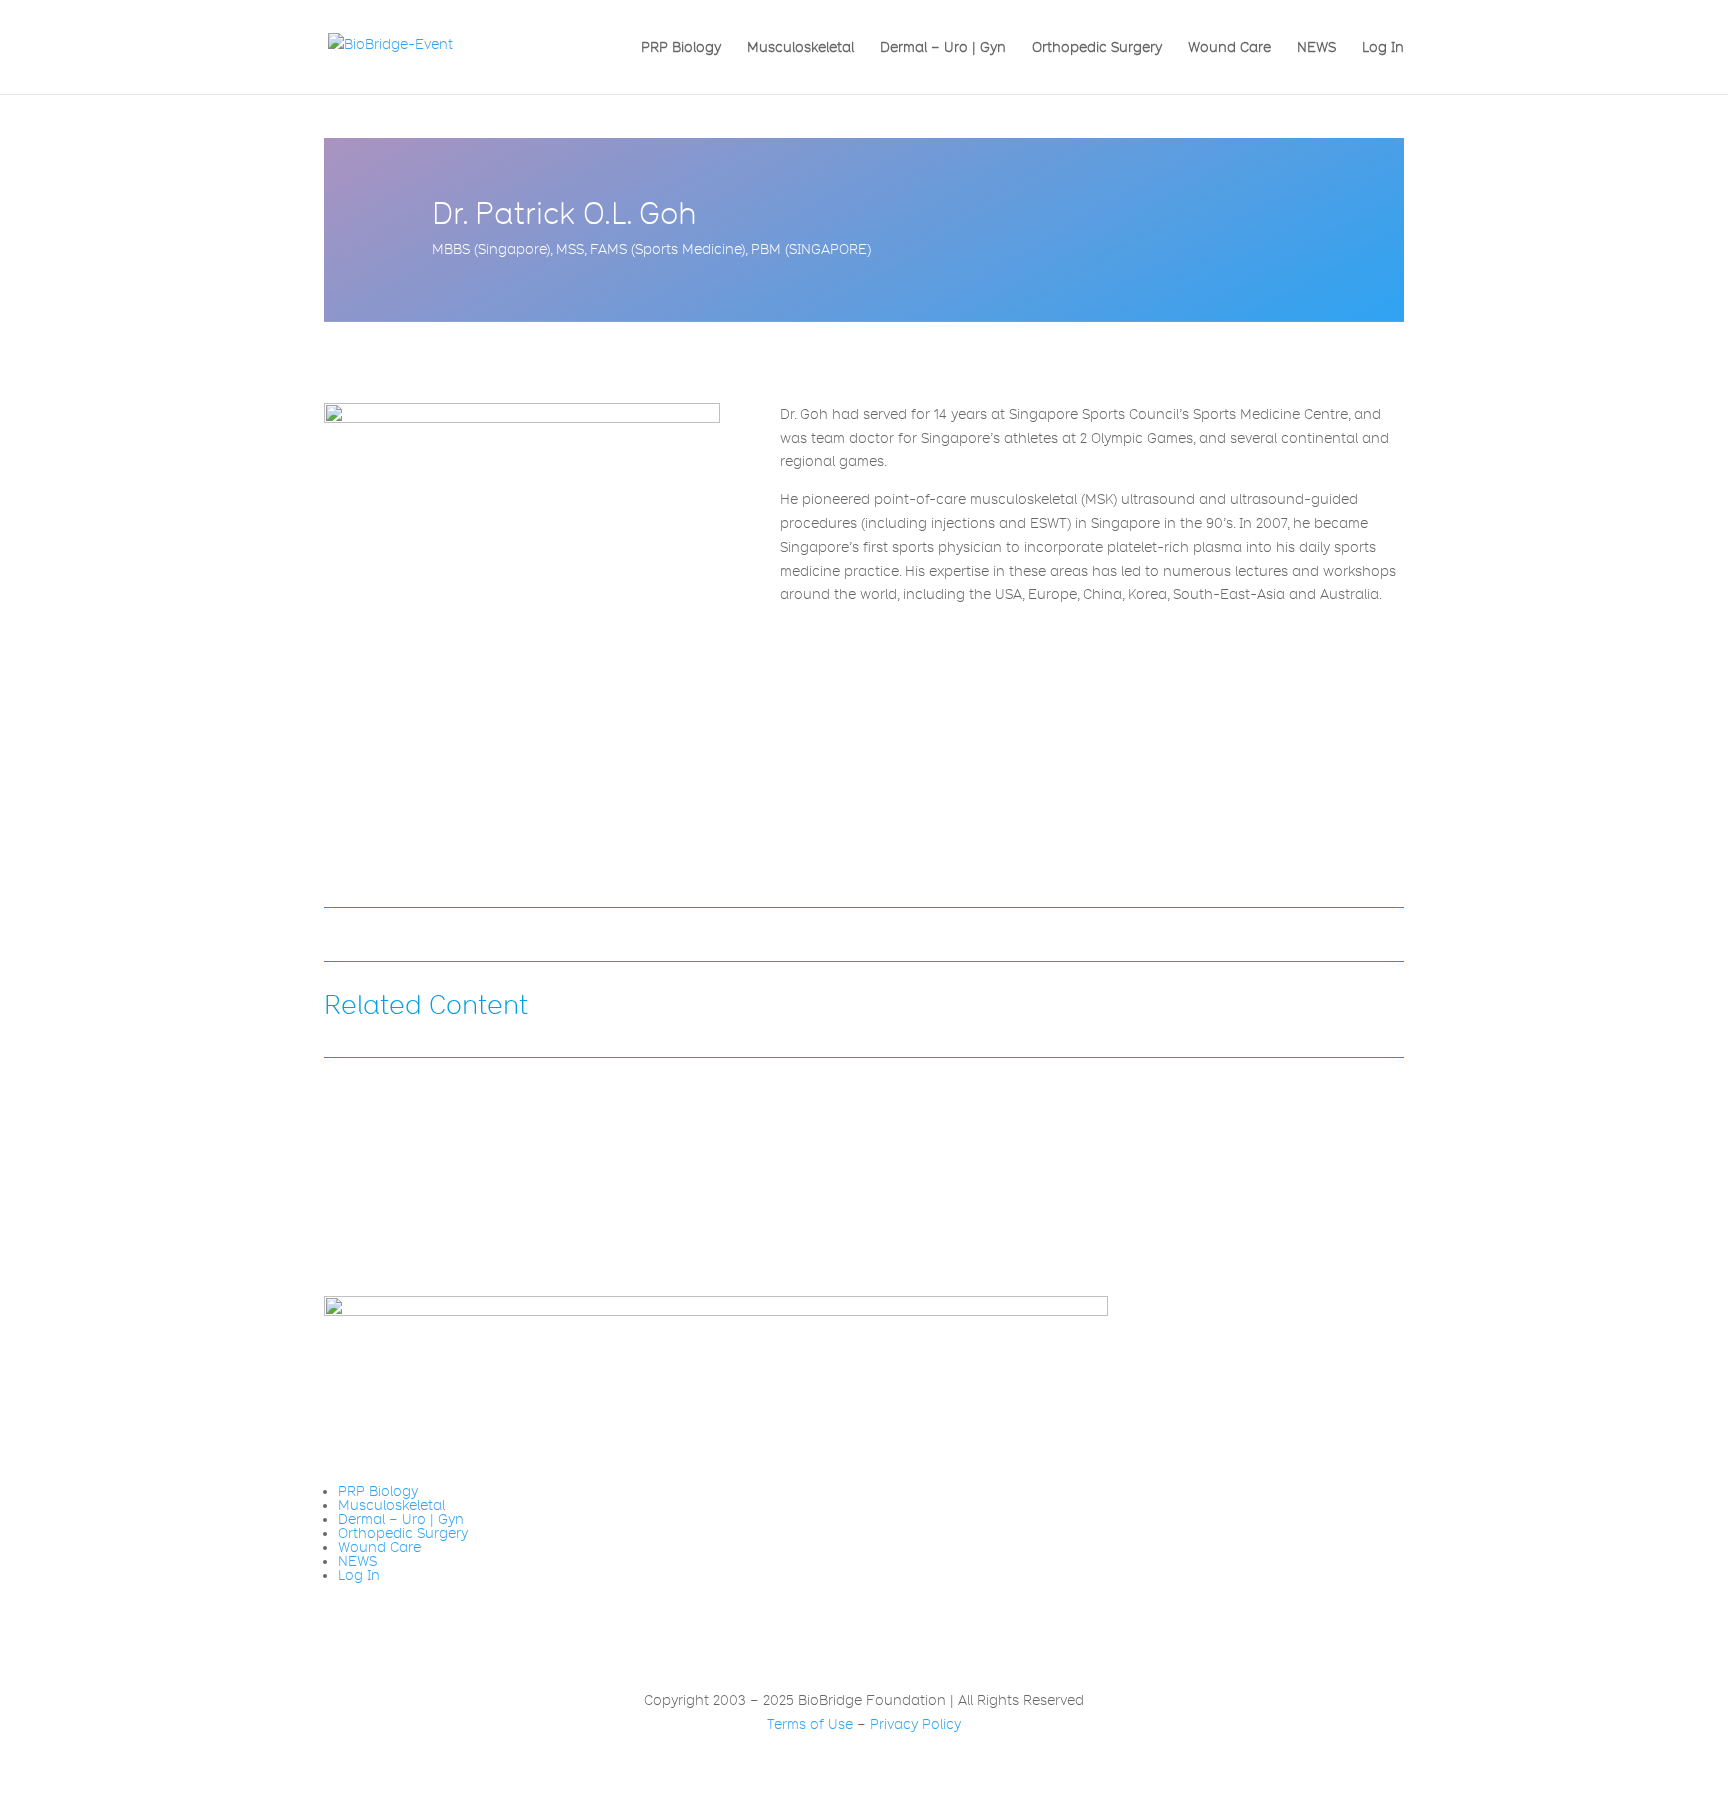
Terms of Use (810, 1724)
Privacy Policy (915, 1724)
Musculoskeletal (800, 47)
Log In (1383, 47)
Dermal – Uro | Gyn (943, 47)
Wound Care (1229, 47)
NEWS (1316, 47)
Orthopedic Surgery (1097, 47)
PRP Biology (681, 47)
